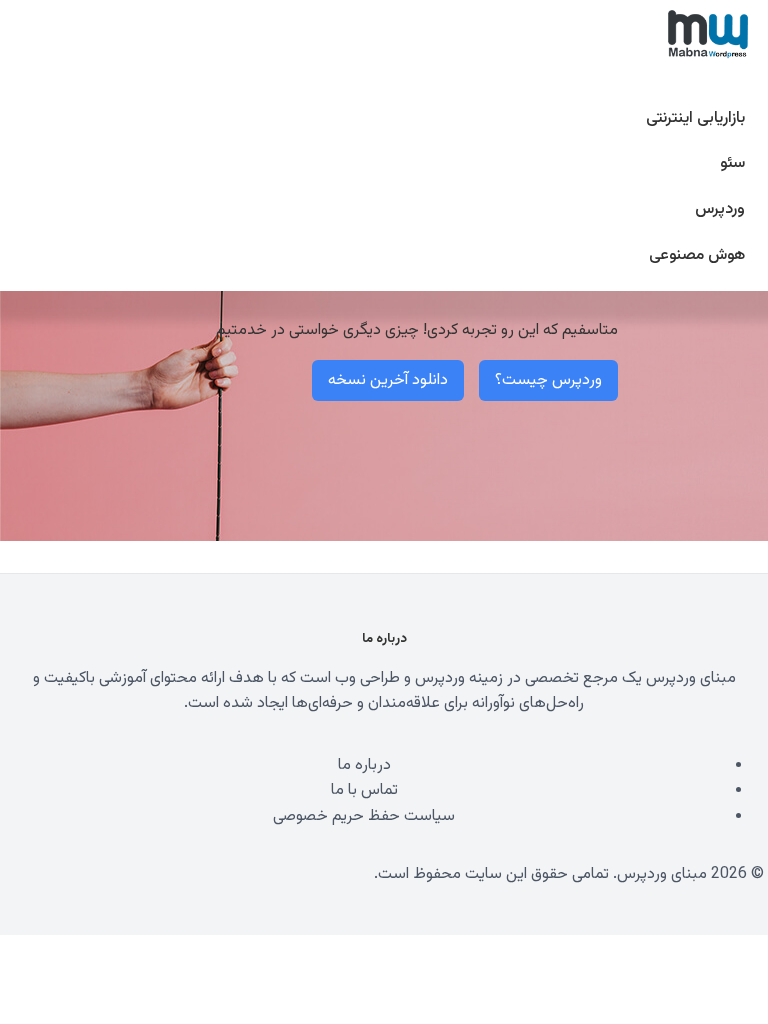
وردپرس (720, 209)
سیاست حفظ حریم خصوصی (364, 816)
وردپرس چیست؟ (548, 380)
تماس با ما (364, 790)
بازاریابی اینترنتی (695, 118)
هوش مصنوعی (697, 255)
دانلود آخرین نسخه (388, 380)
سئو (732, 163)
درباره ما (364, 765)
